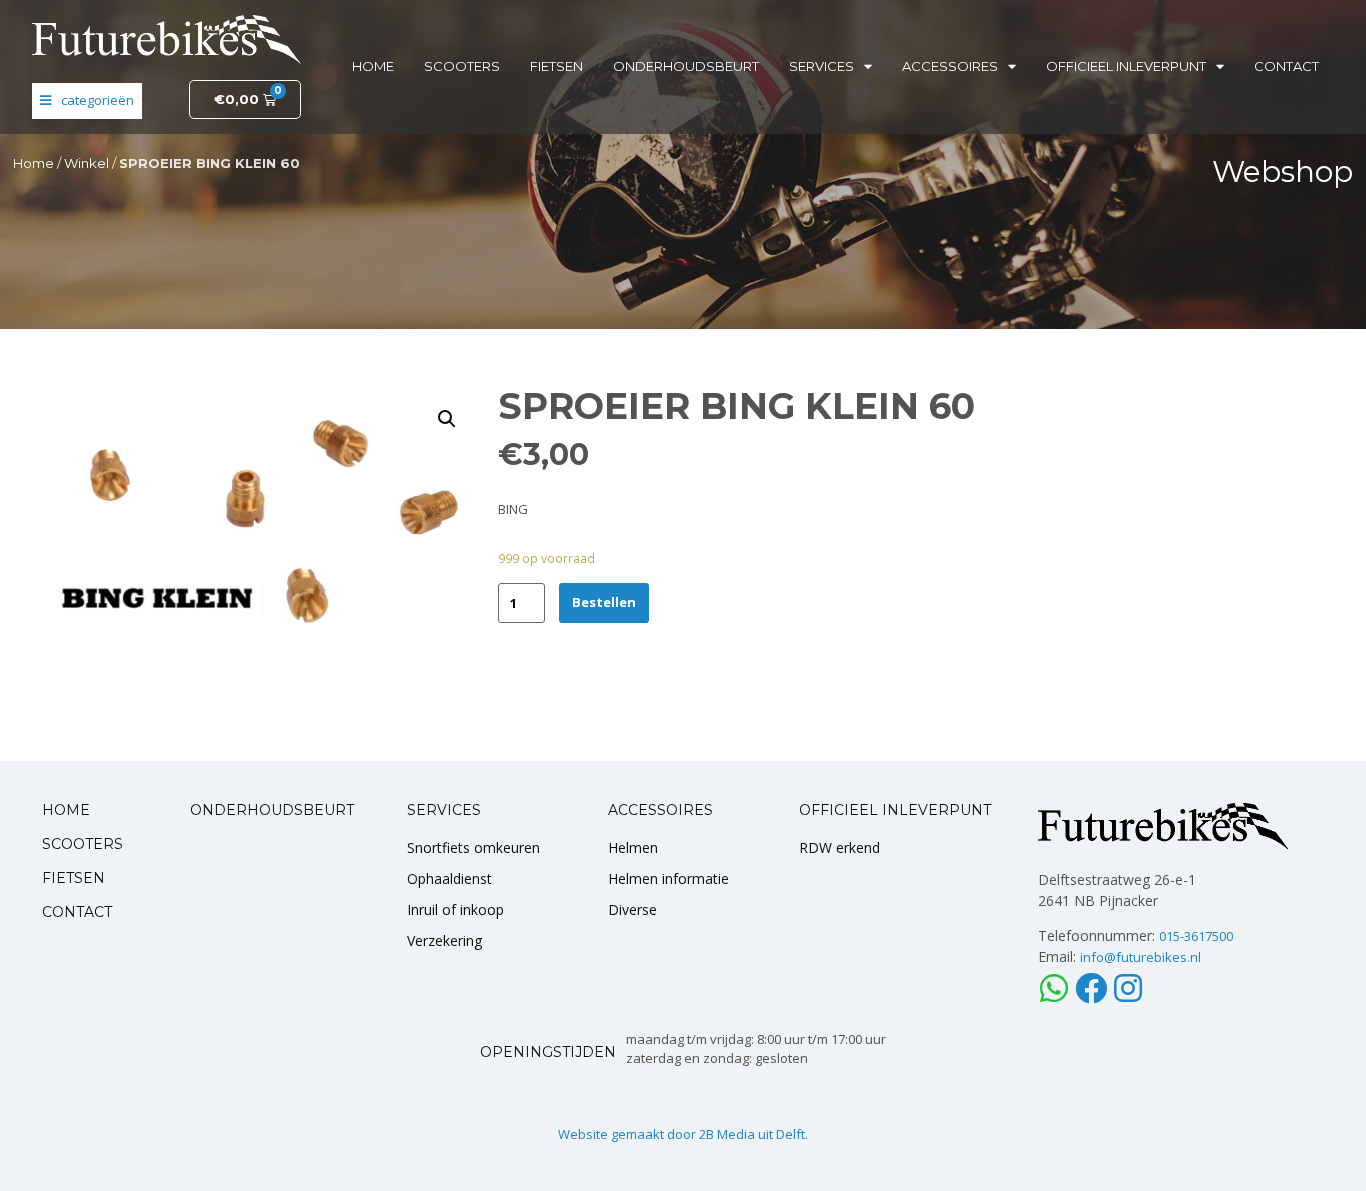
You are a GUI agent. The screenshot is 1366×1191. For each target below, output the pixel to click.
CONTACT (77, 912)
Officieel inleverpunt (1126, 66)
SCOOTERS (82, 844)
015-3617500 (1196, 936)
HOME (66, 810)
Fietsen (556, 66)
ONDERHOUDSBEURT (272, 810)
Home (373, 66)
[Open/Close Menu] (87, 101)
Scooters (462, 66)
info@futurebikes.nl (1140, 957)
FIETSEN (73, 878)
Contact (1286, 66)
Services (821, 66)
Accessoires (950, 66)
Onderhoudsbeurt (686, 66)
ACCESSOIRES (660, 810)
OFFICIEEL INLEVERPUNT (895, 810)
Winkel (86, 163)
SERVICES (444, 810)
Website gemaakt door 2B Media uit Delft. (683, 1134)
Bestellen (604, 602)
